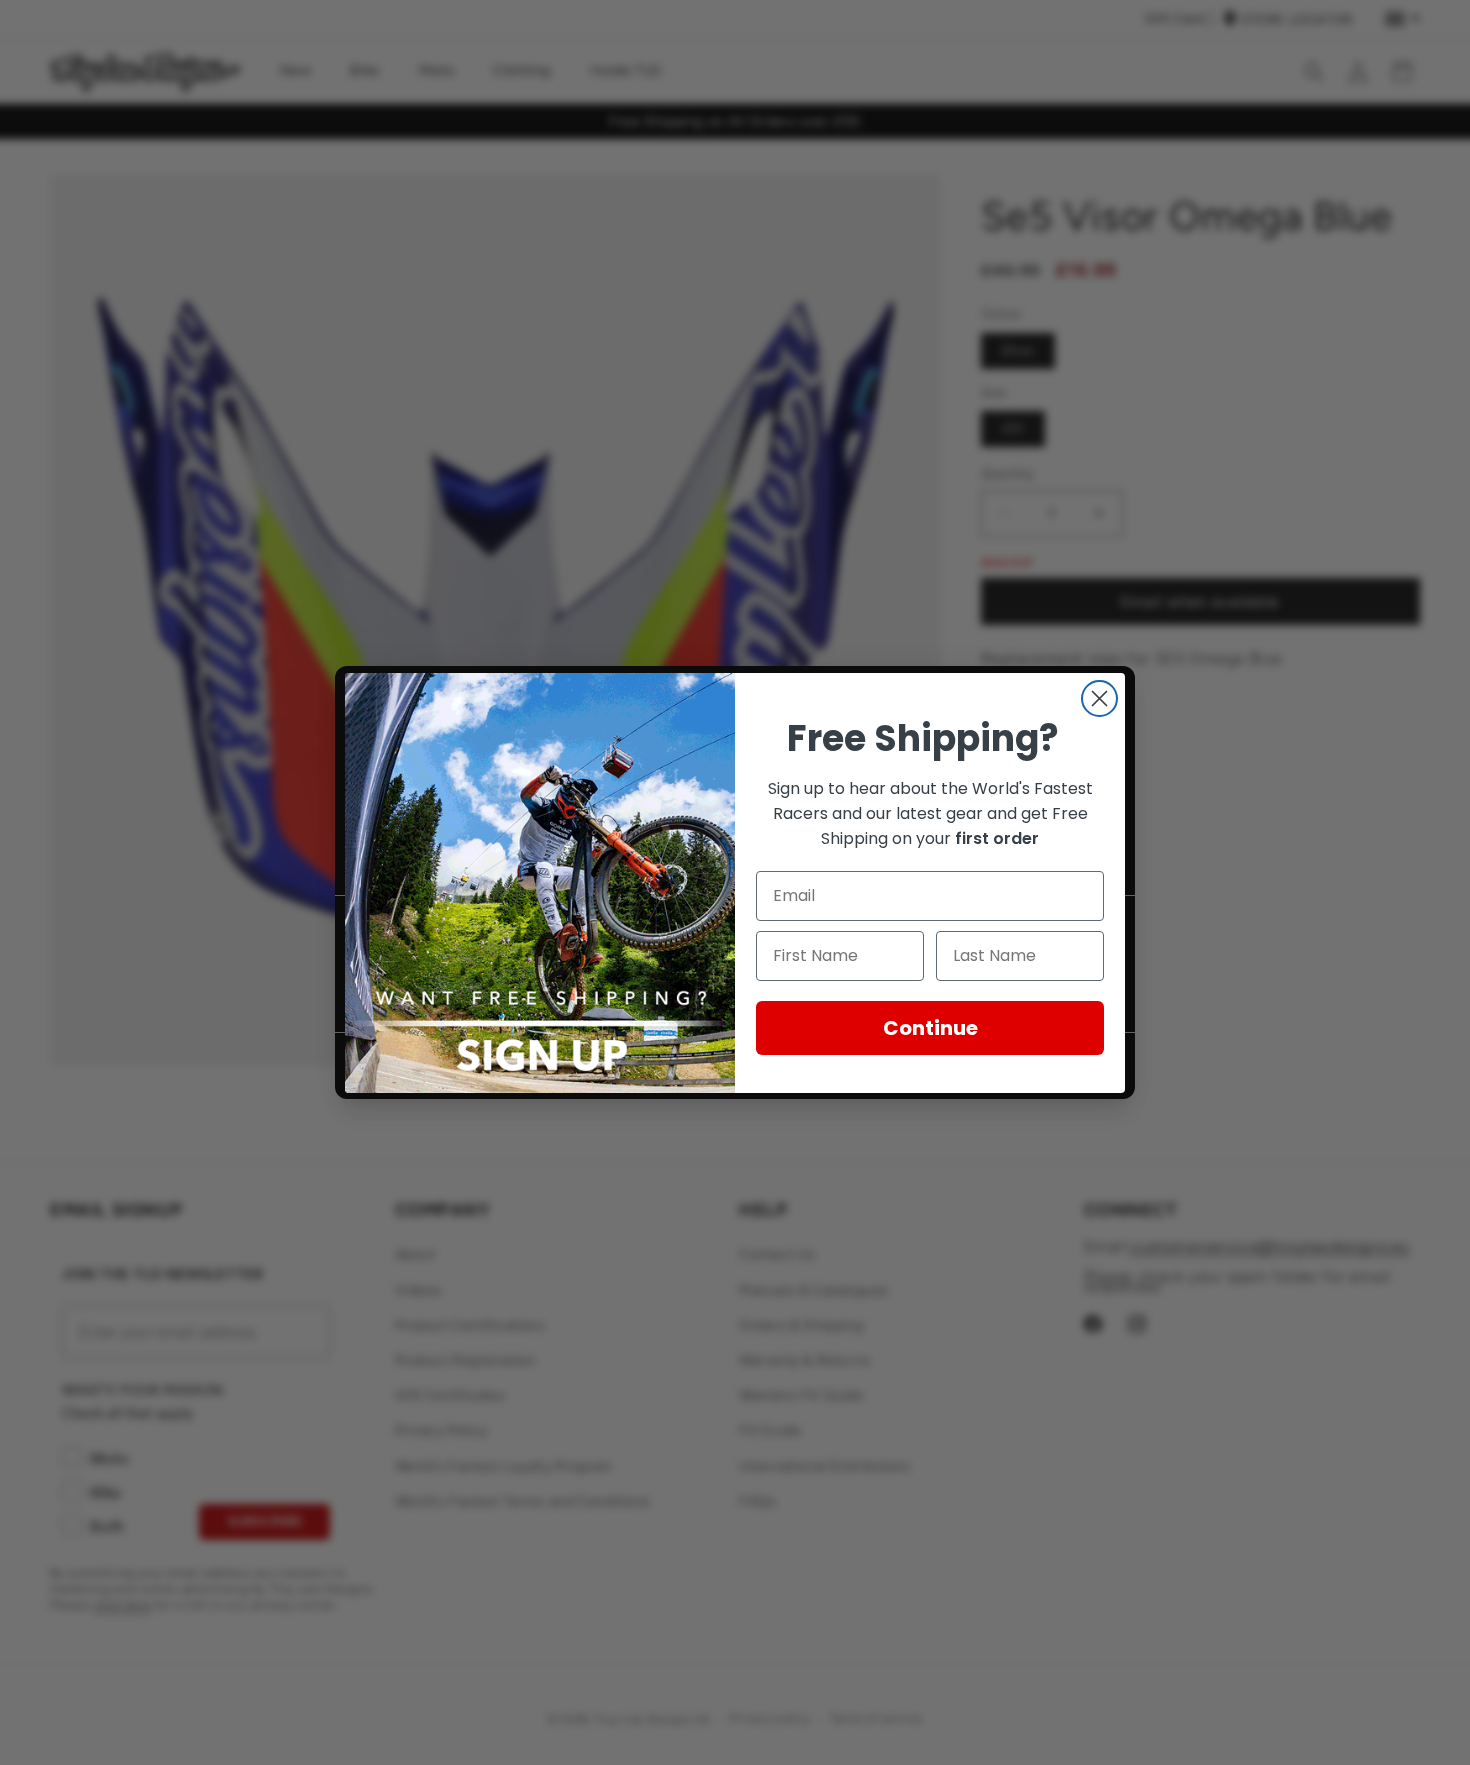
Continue (930, 1028)
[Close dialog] (1099, 698)
